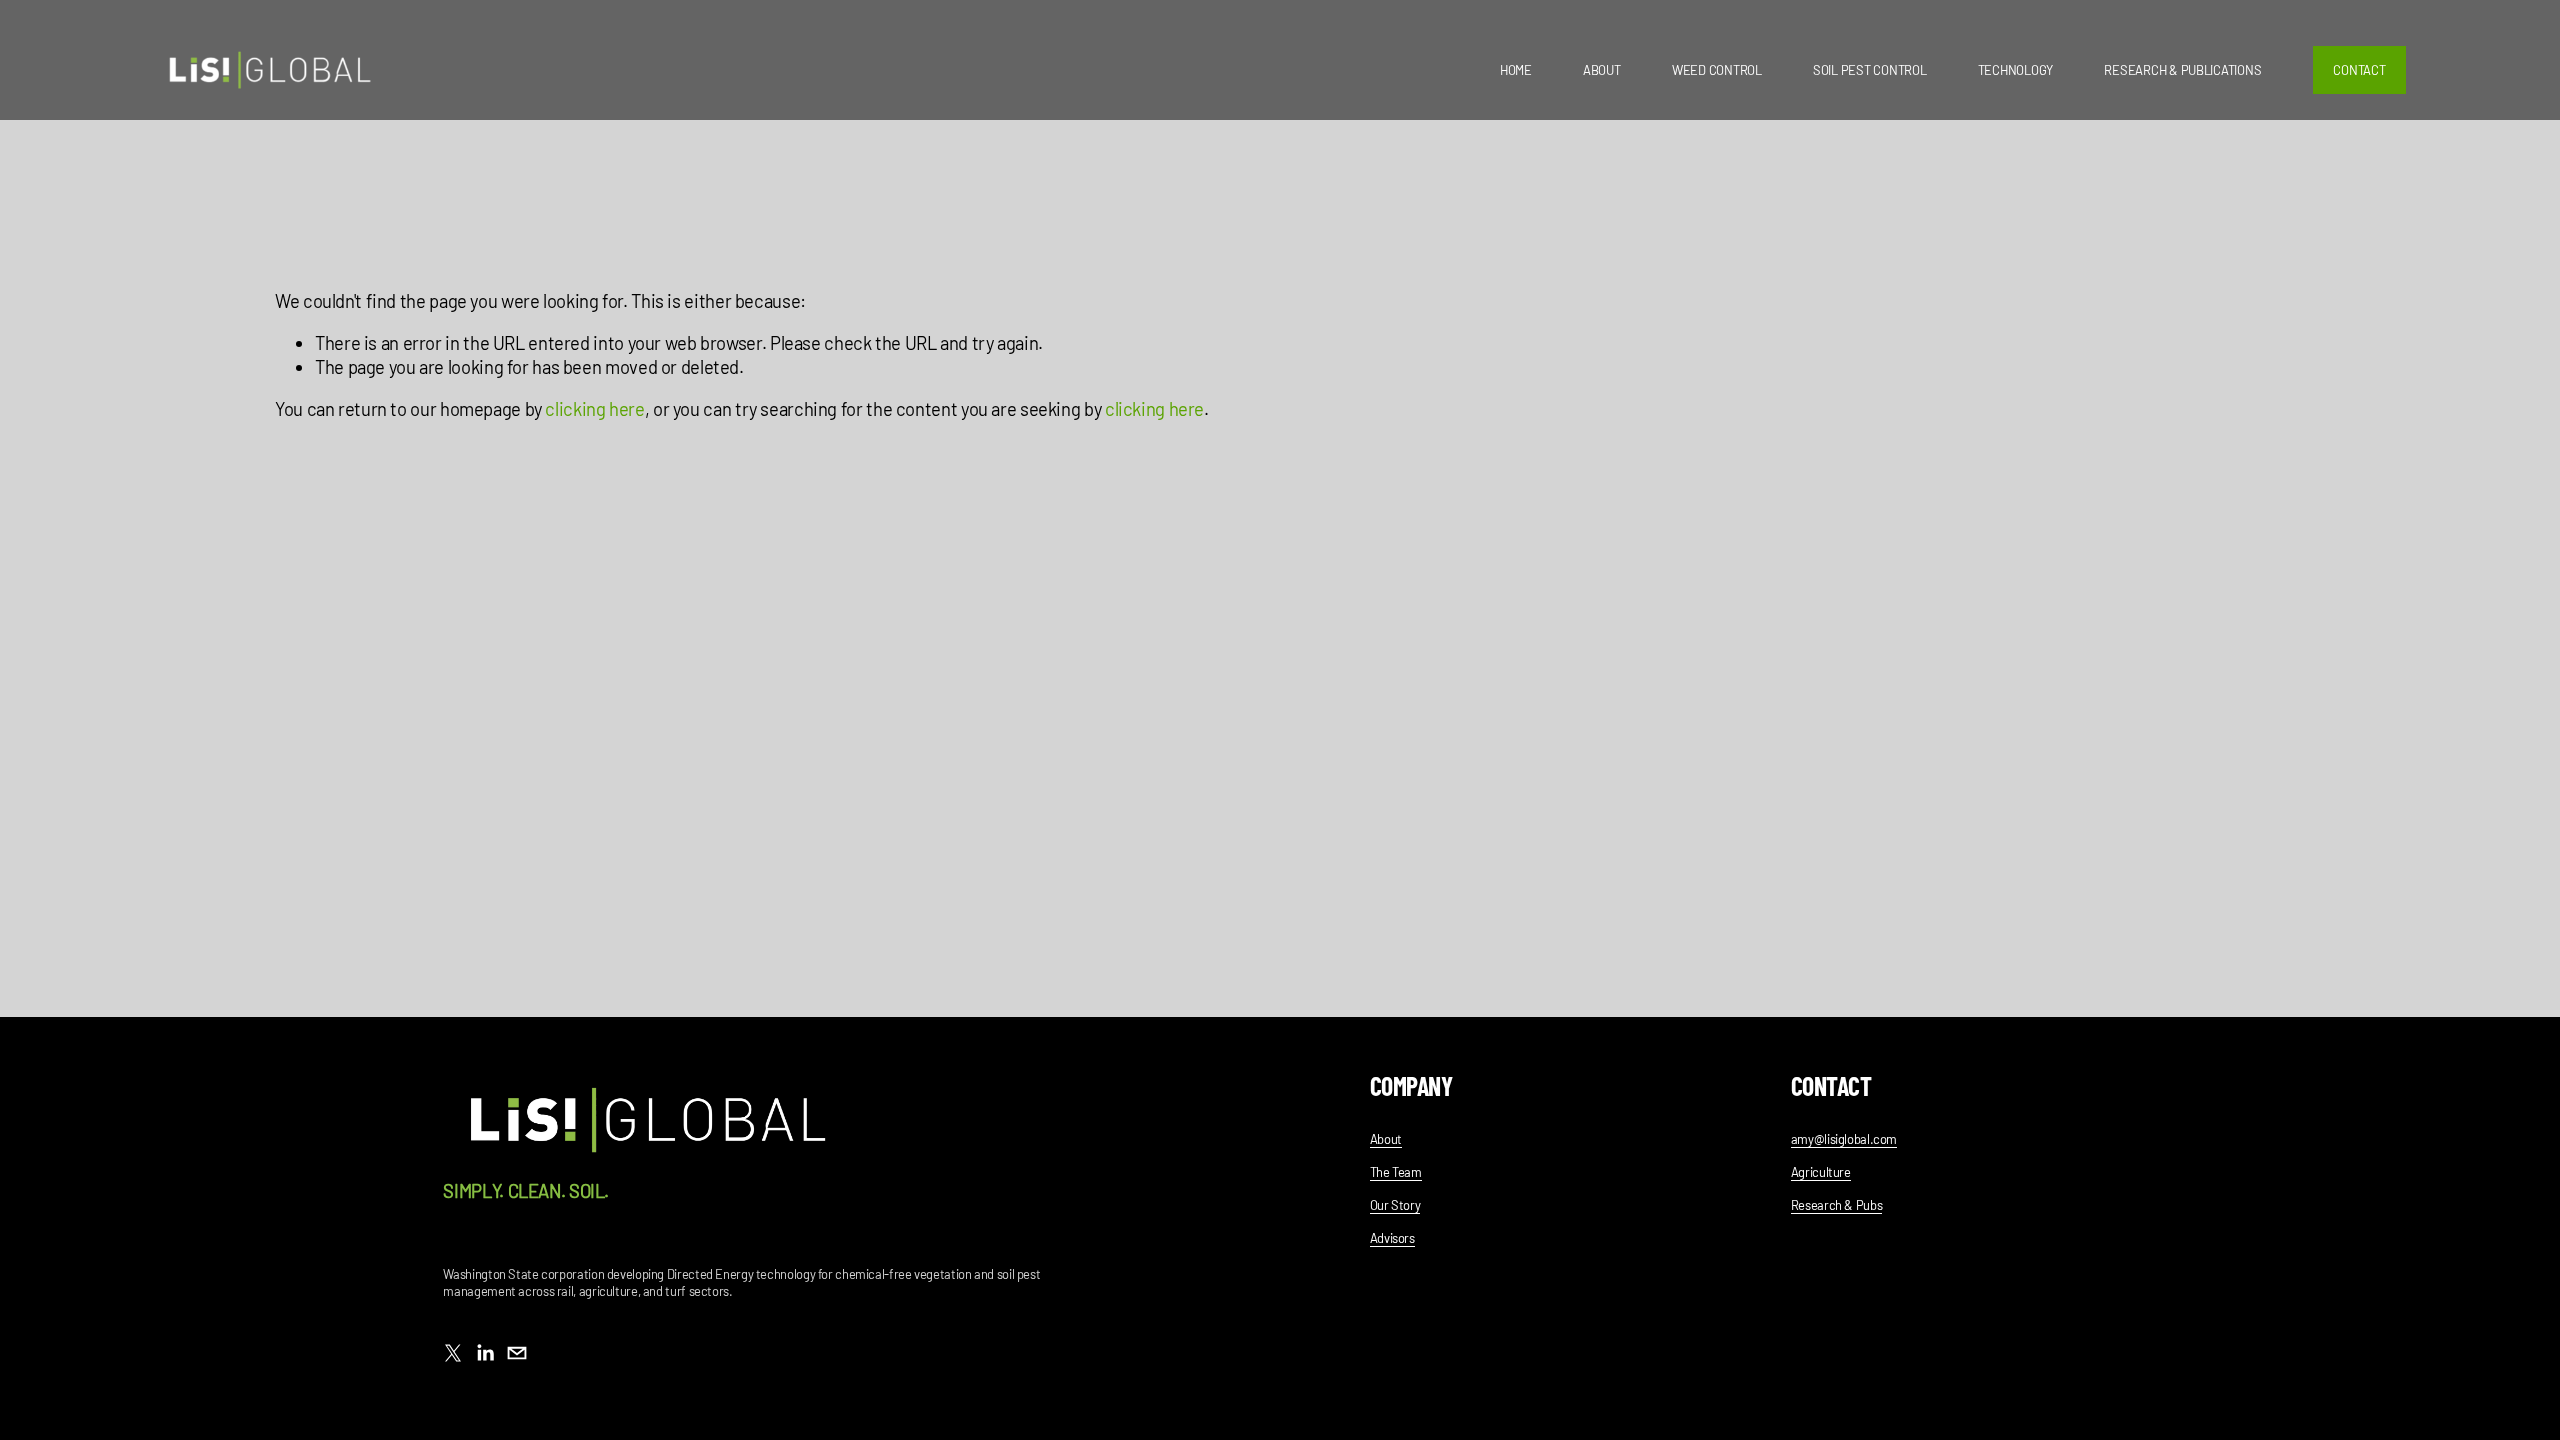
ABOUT (1602, 70)
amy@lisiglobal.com (1844, 1139)
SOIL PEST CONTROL (1870, 70)
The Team (1396, 1172)
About (1386, 1139)
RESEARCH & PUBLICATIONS (2182, 70)
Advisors (1392, 1238)
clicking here (594, 409)
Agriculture (1821, 1172)
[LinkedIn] (485, 1353)
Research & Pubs (1836, 1205)
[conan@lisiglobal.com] (517, 1353)
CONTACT (2359, 70)
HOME (1516, 70)
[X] (453, 1353)
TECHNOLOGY (2015, 70)
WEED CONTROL (1717, 70)
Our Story (1395, 1205)
